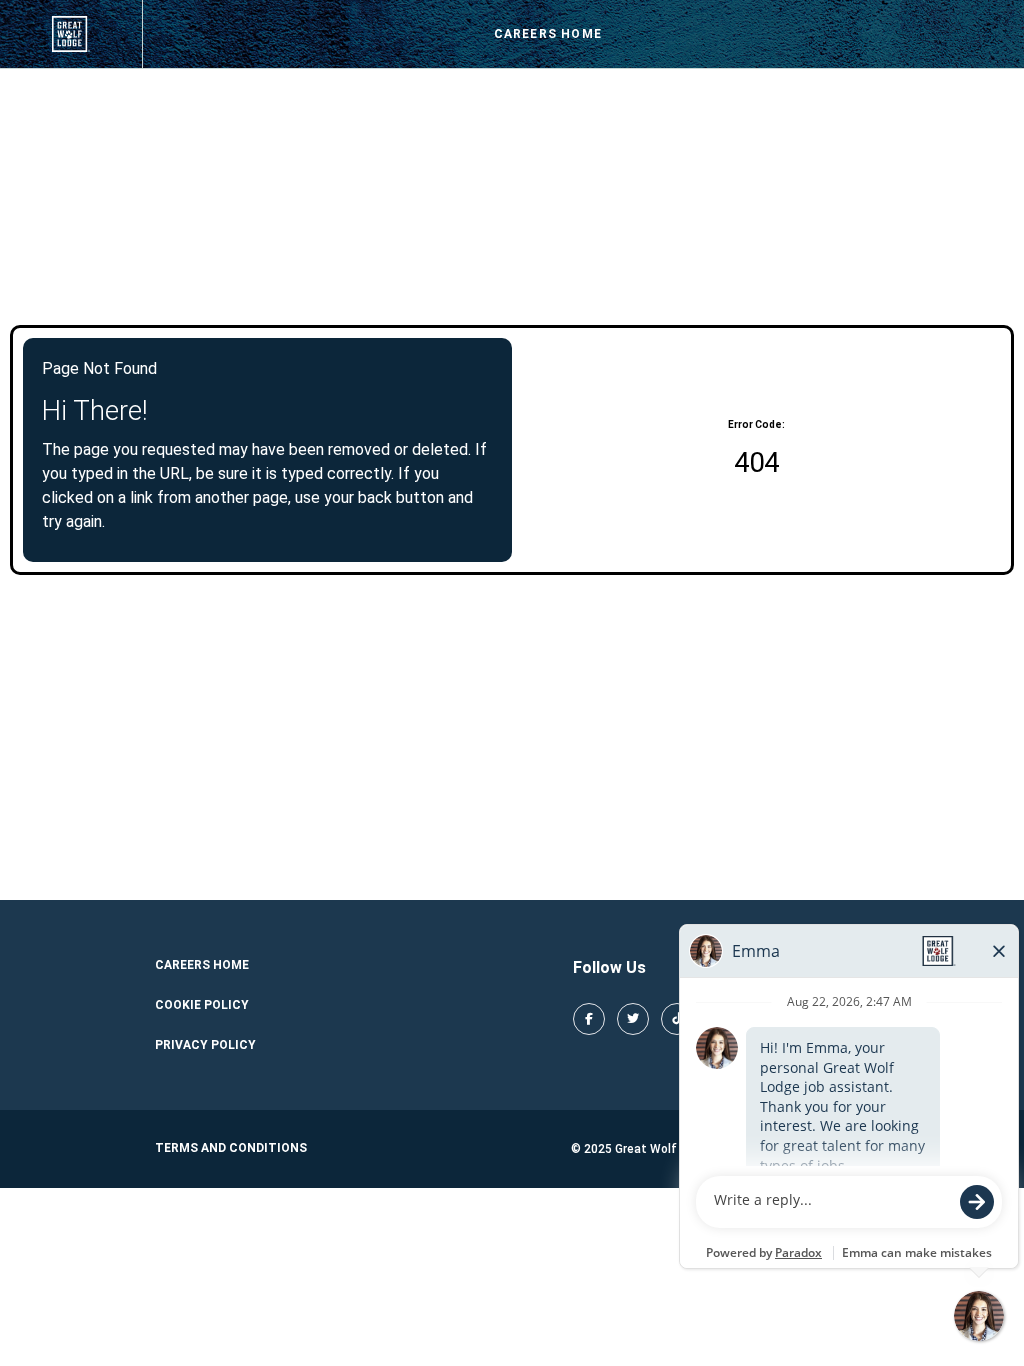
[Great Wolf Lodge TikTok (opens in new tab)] (677, 1019)
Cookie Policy (202, 1005)
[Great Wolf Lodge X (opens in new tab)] (633, 1019)
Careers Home (548, 34)
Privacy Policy (205, 1045)
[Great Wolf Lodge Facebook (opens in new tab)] (589, 1019)
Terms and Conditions (231, 1148)
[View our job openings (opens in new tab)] (71, 34)
